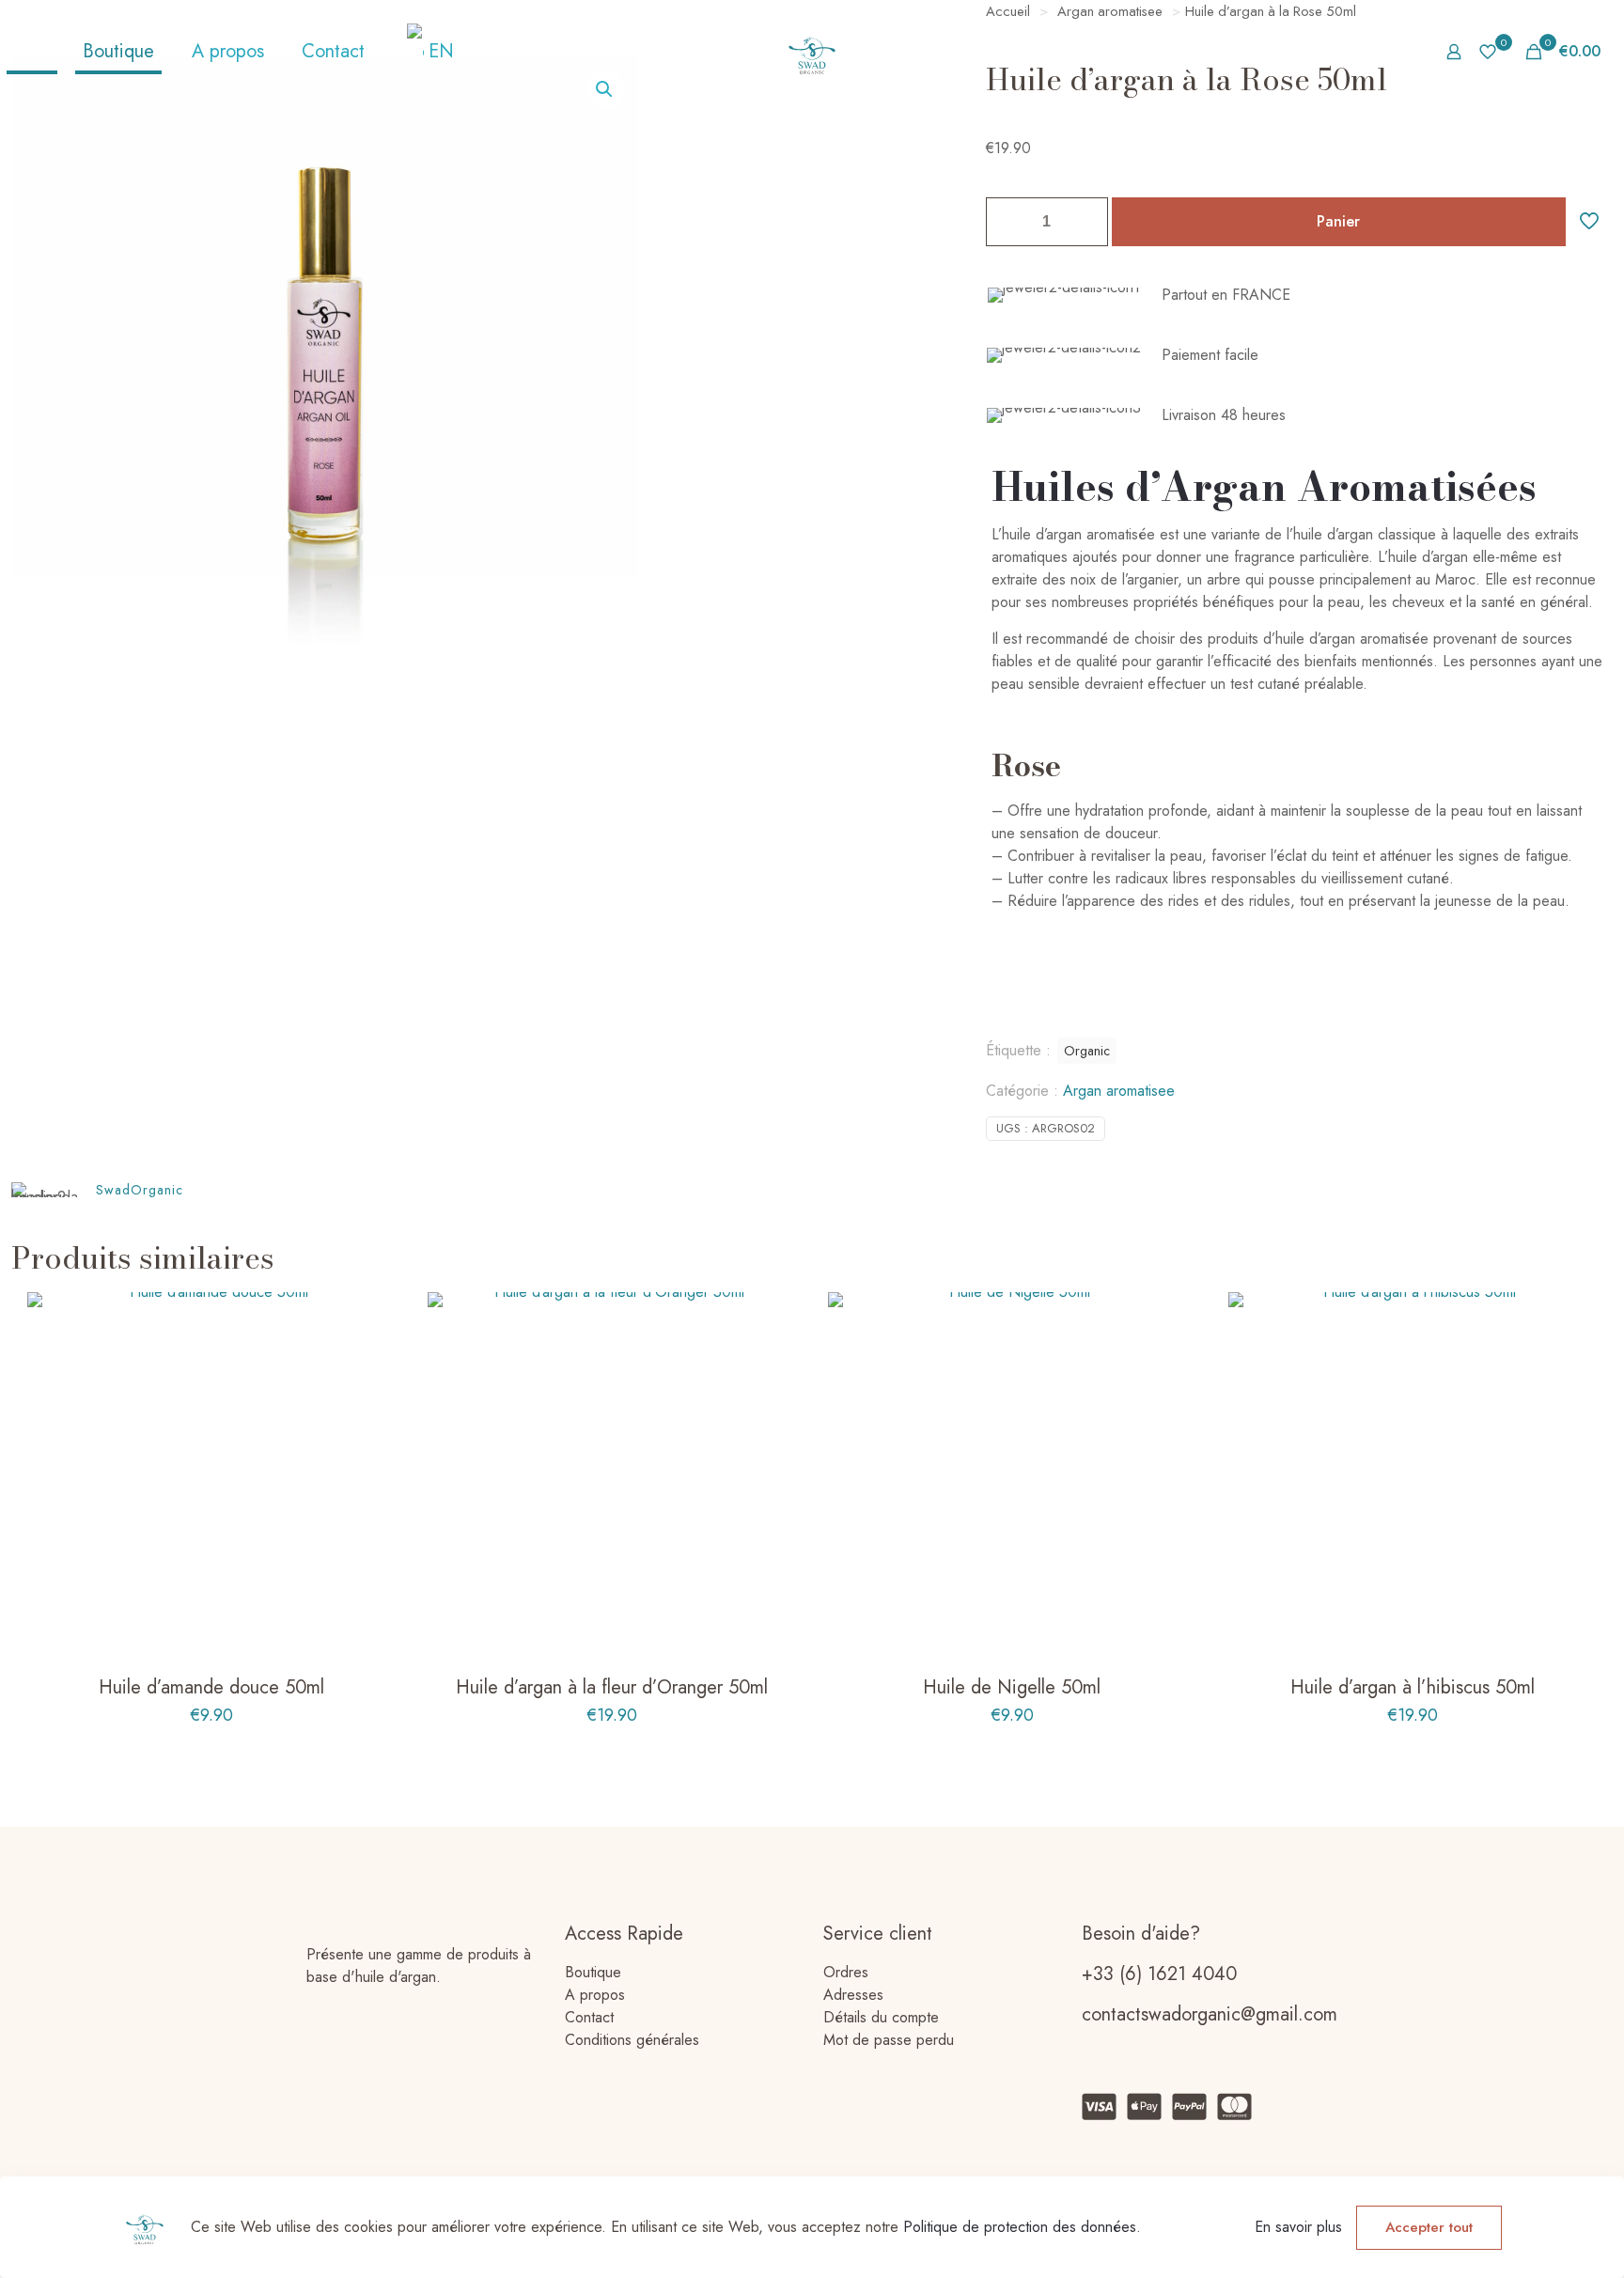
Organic (1087, 1051)
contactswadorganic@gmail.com (1210, 2014)
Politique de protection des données (1020, 2227)
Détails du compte (881, 2017)
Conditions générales (632, 2040)
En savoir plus (1298, 2227)
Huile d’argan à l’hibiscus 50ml (1413, 1687)
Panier (1338, 221)
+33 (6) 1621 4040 (1159, 1974)
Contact (589, 2017)
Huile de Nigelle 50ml (1012, 1687)
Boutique (593, 1972)
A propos (595, 1995)
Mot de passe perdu (889, 2040)
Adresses (853, 1995)
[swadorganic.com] (812, 52)
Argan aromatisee (1119, 1091)
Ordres (846, 1972)
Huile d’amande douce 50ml (211, 1687)
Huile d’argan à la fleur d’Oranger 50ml (612, 1687)
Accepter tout (1429, 2227)
